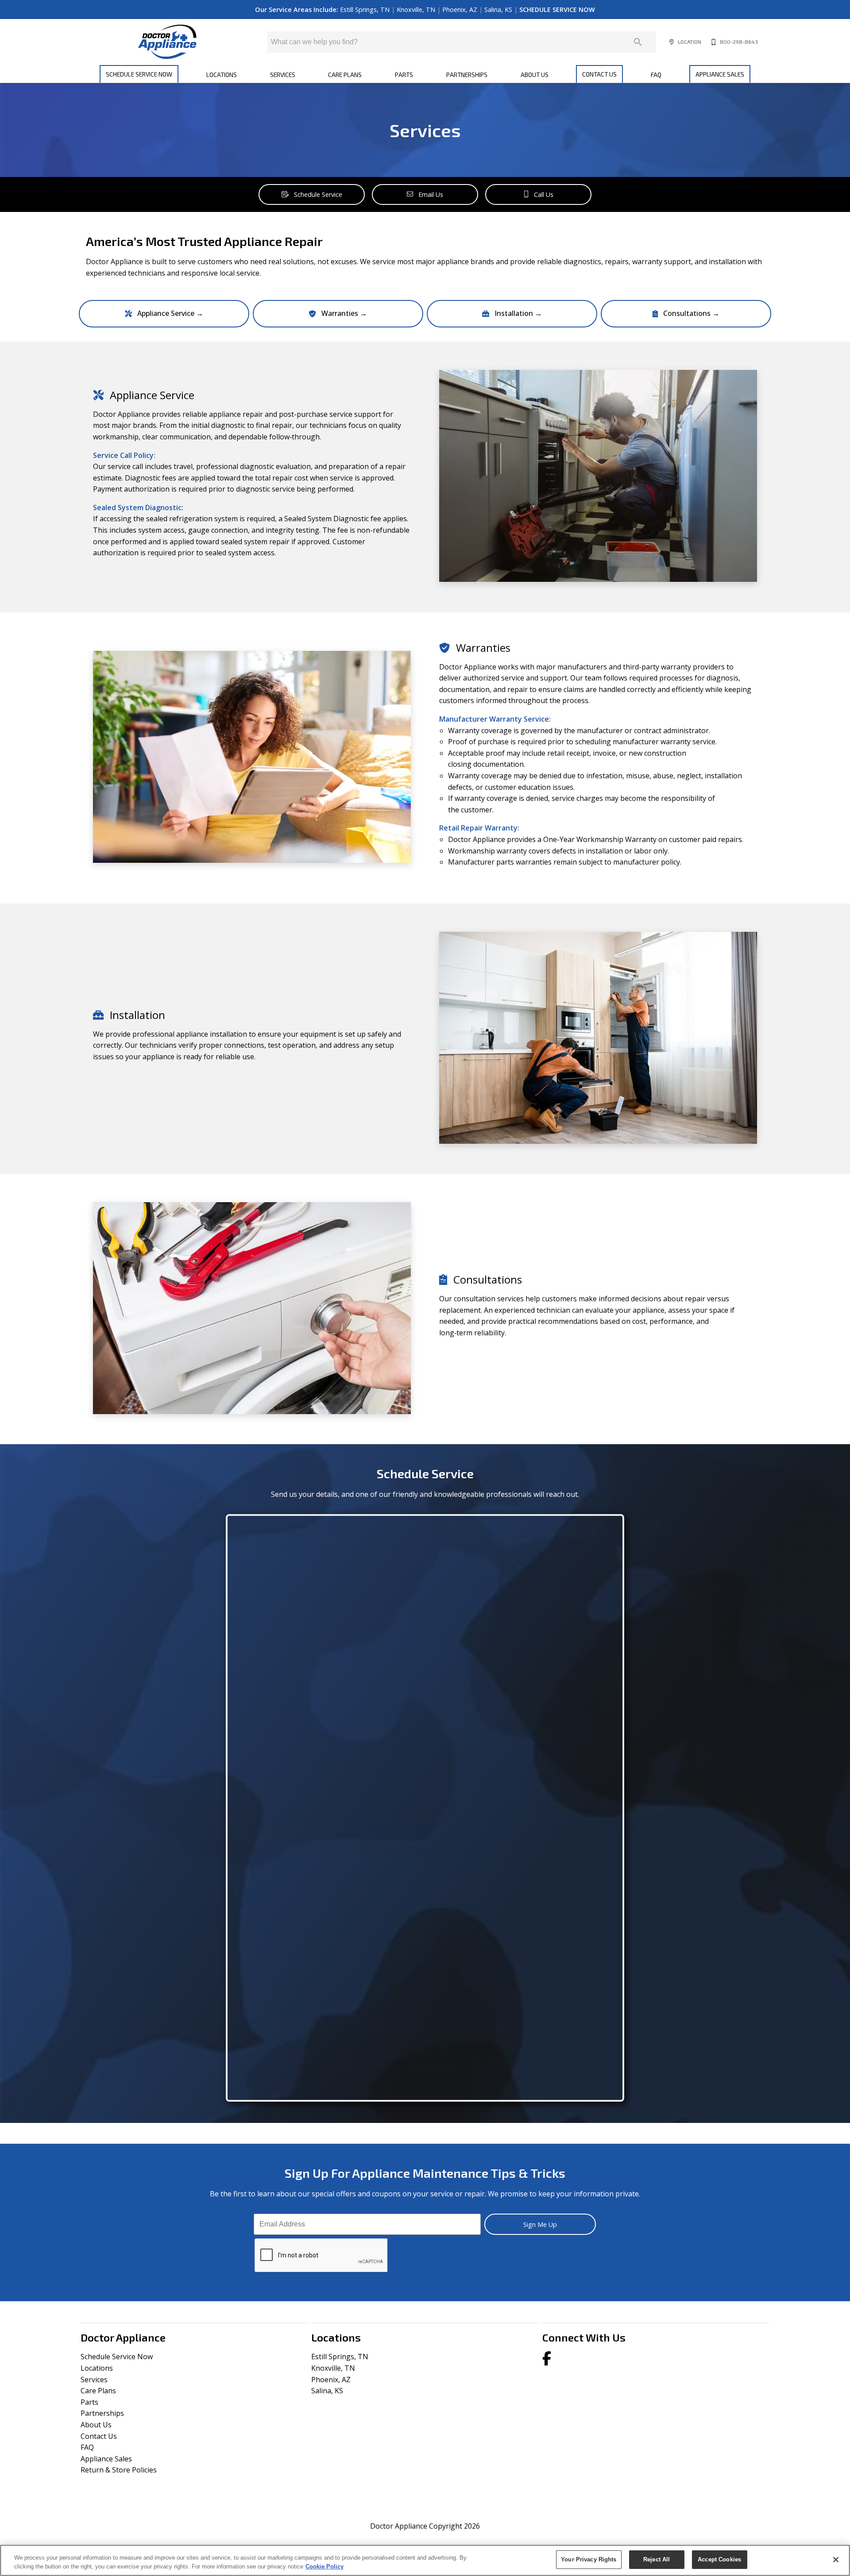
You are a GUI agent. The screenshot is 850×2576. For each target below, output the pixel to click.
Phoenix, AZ (461, 10)
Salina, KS (499, 10)
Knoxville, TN (417, 10)
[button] (672, 42)
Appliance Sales (720, 74)
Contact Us (599, 74)
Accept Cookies (719, 2559)
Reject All (657, 2559)
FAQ (656, 75)
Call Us (544, 194)
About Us (535, 75)
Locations (222, 75)
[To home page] (167, 42)
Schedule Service (318, 194)
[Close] (836, 2560)
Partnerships (467, 75)
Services (283, 75)
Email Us (431, 194)
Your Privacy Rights (589, 2559)
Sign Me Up (540, 2224)
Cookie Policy (325, 2566)
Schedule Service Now (139, 74)
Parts (404, 75)
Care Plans (345, 75)
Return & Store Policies (119, 2470)
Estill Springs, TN (366, 10)
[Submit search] (638, 42)
